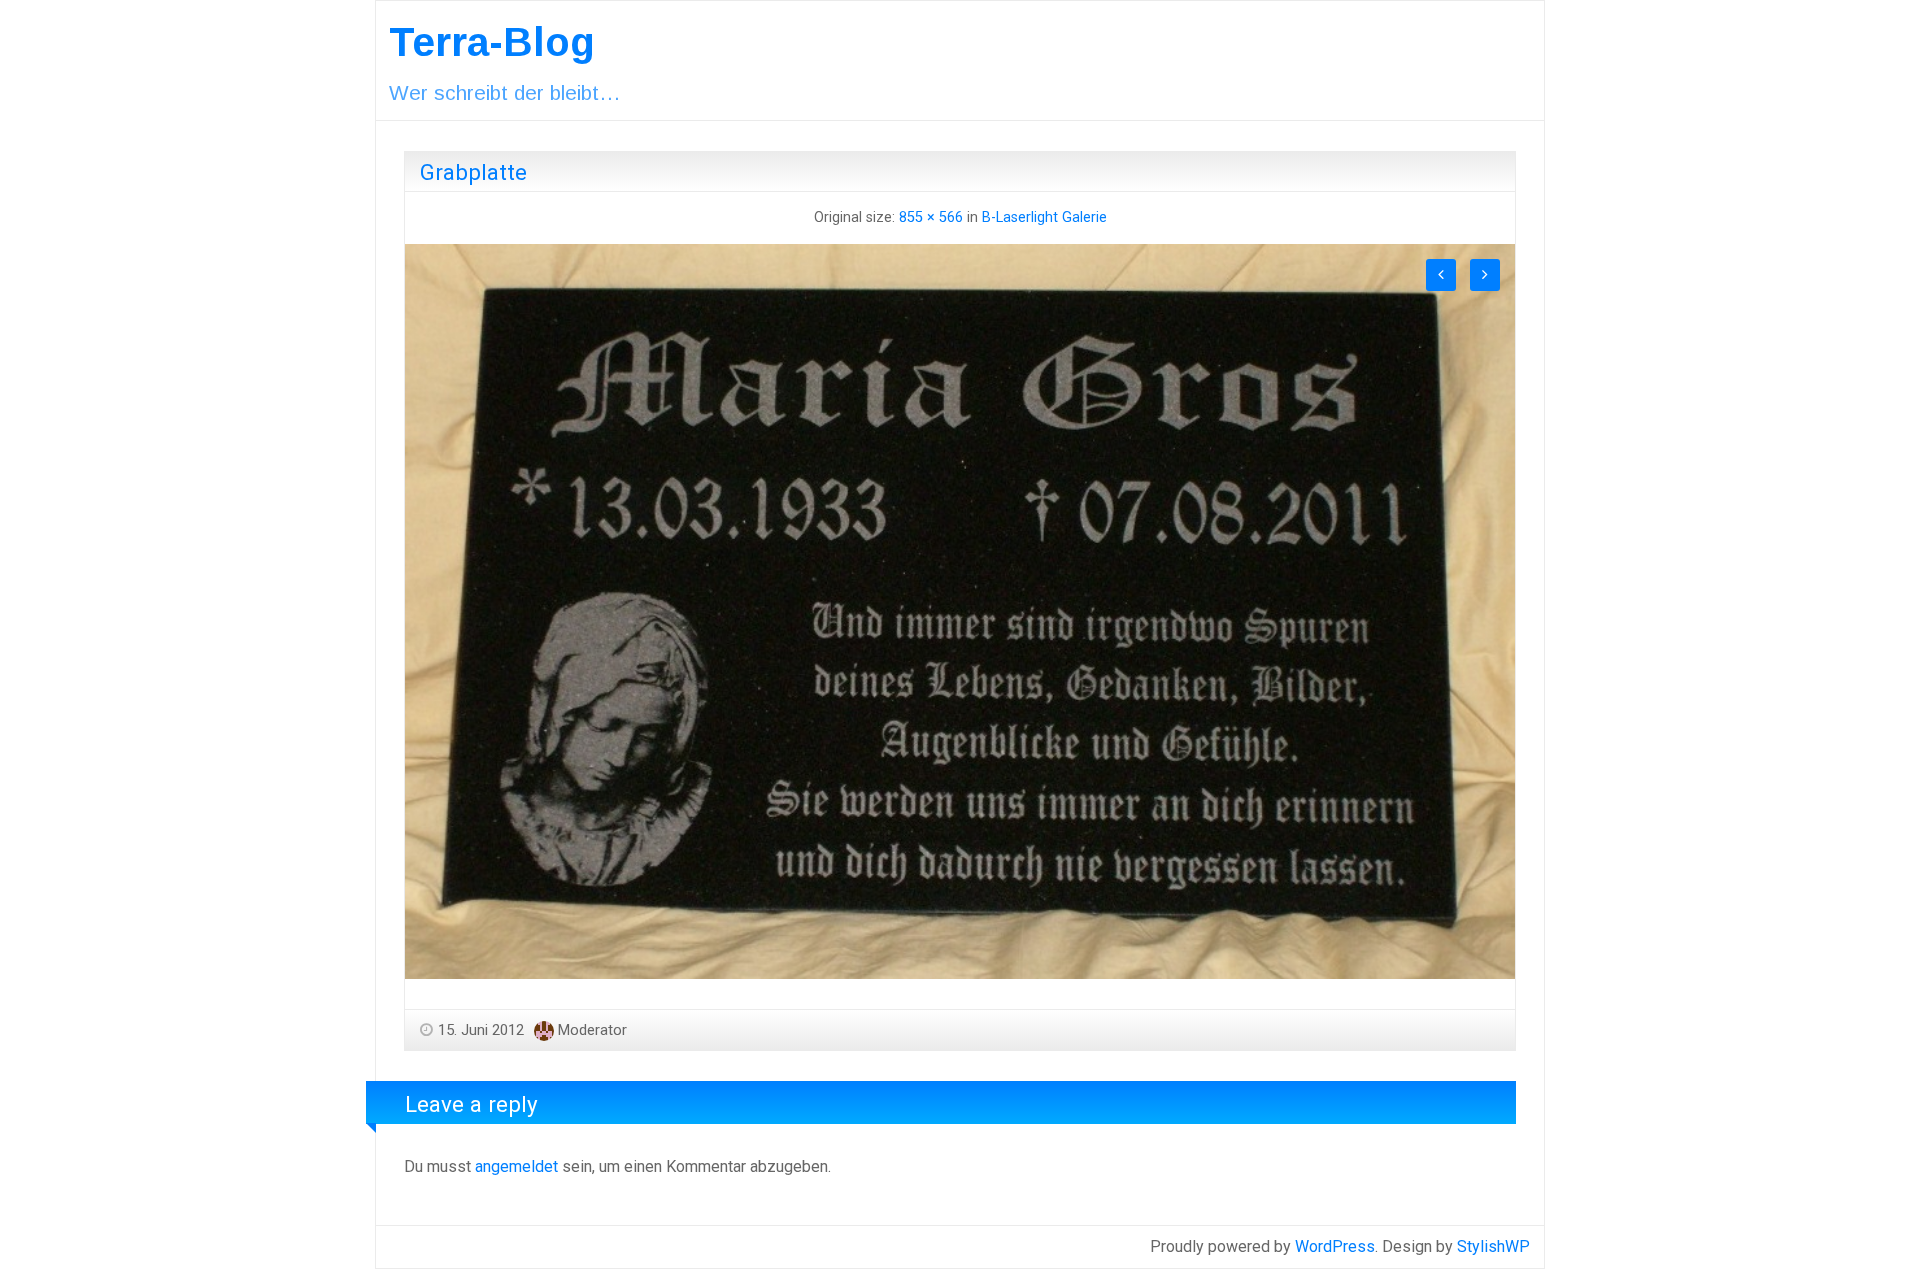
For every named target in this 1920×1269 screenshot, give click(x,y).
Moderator (592, 1030)
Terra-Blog (492, 42)
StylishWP (1493, 1246)
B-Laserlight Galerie (1044, 217)
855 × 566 (931, 217)
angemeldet (516, 1166)
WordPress (1335, 1246)
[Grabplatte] (960, 610)
